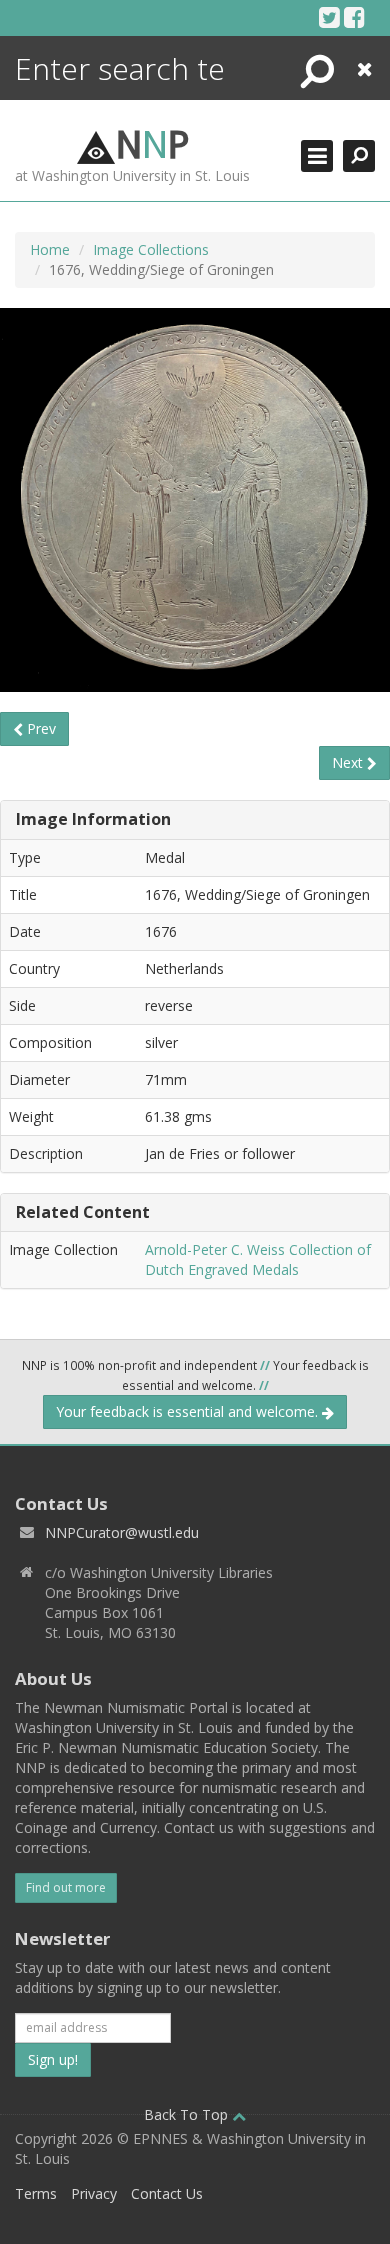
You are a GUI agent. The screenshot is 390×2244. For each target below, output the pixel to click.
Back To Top (188, 2114)
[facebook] (354, 17)
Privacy (94, 2193)
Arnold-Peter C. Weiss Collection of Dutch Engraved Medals (258, 1259)
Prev (39, 728)
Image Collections (151, 249)
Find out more (66, 1887)
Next (349, 762)
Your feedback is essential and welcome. (189, 1411)
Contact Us (167, 2193)
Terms (36, 2193)
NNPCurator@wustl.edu (122, 1532)
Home (50, 249)
